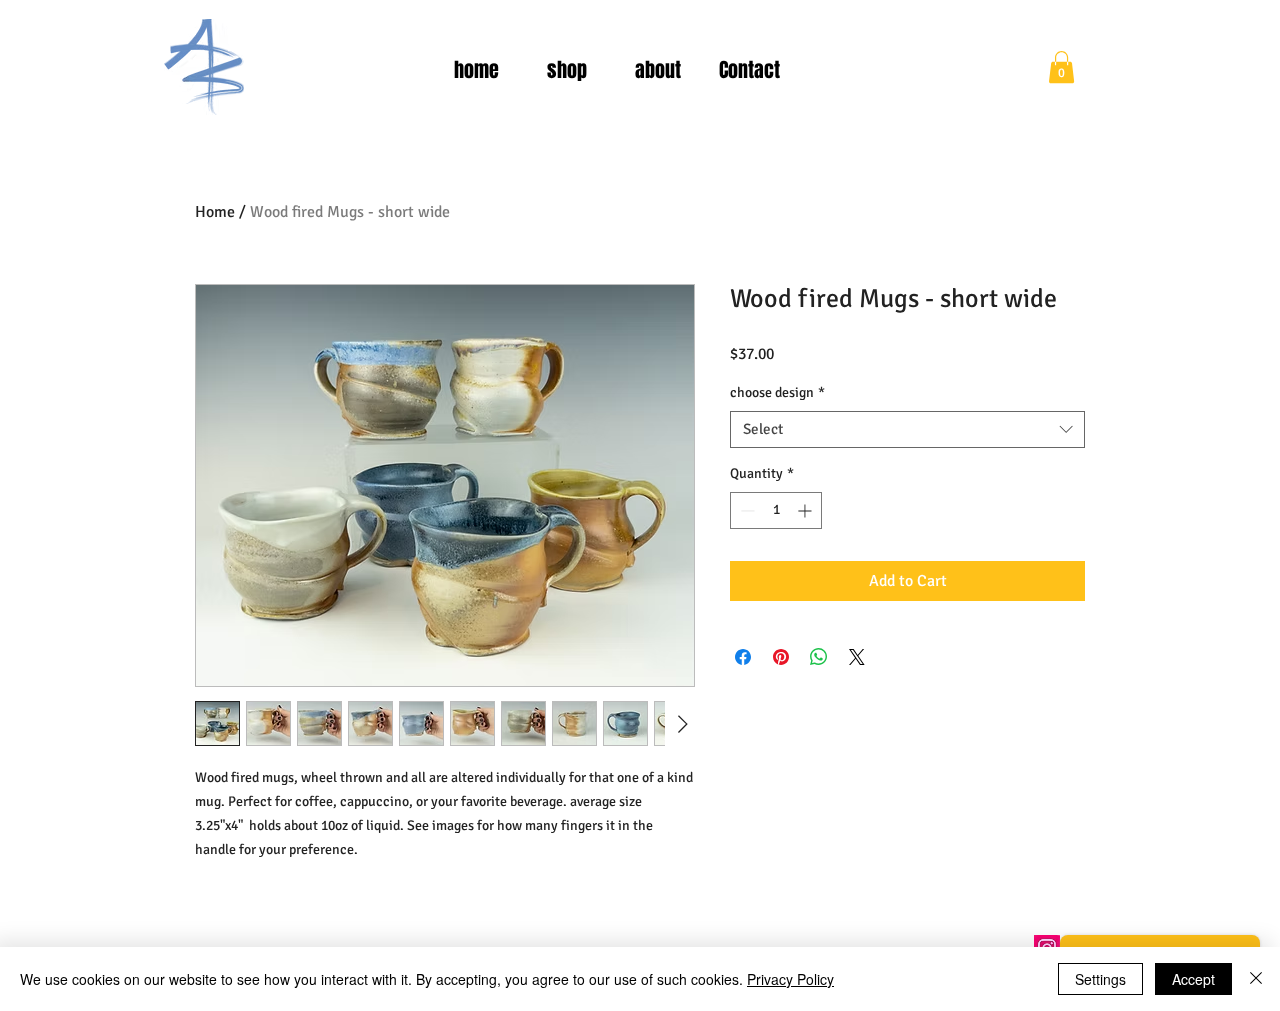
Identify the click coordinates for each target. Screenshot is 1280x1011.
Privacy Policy (790, 979)
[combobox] (907, 430)
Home (215, 212)
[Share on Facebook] (743, 657)
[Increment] (806, 510)
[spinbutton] (776, 510)
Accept (1193, 979)
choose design (777, 392)
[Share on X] (857, 657)
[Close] (1256, 979)
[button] (1061, 67)
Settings (1100, 979)
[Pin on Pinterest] (781, 657)
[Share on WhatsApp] (819, 657)
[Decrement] (745, 510)
